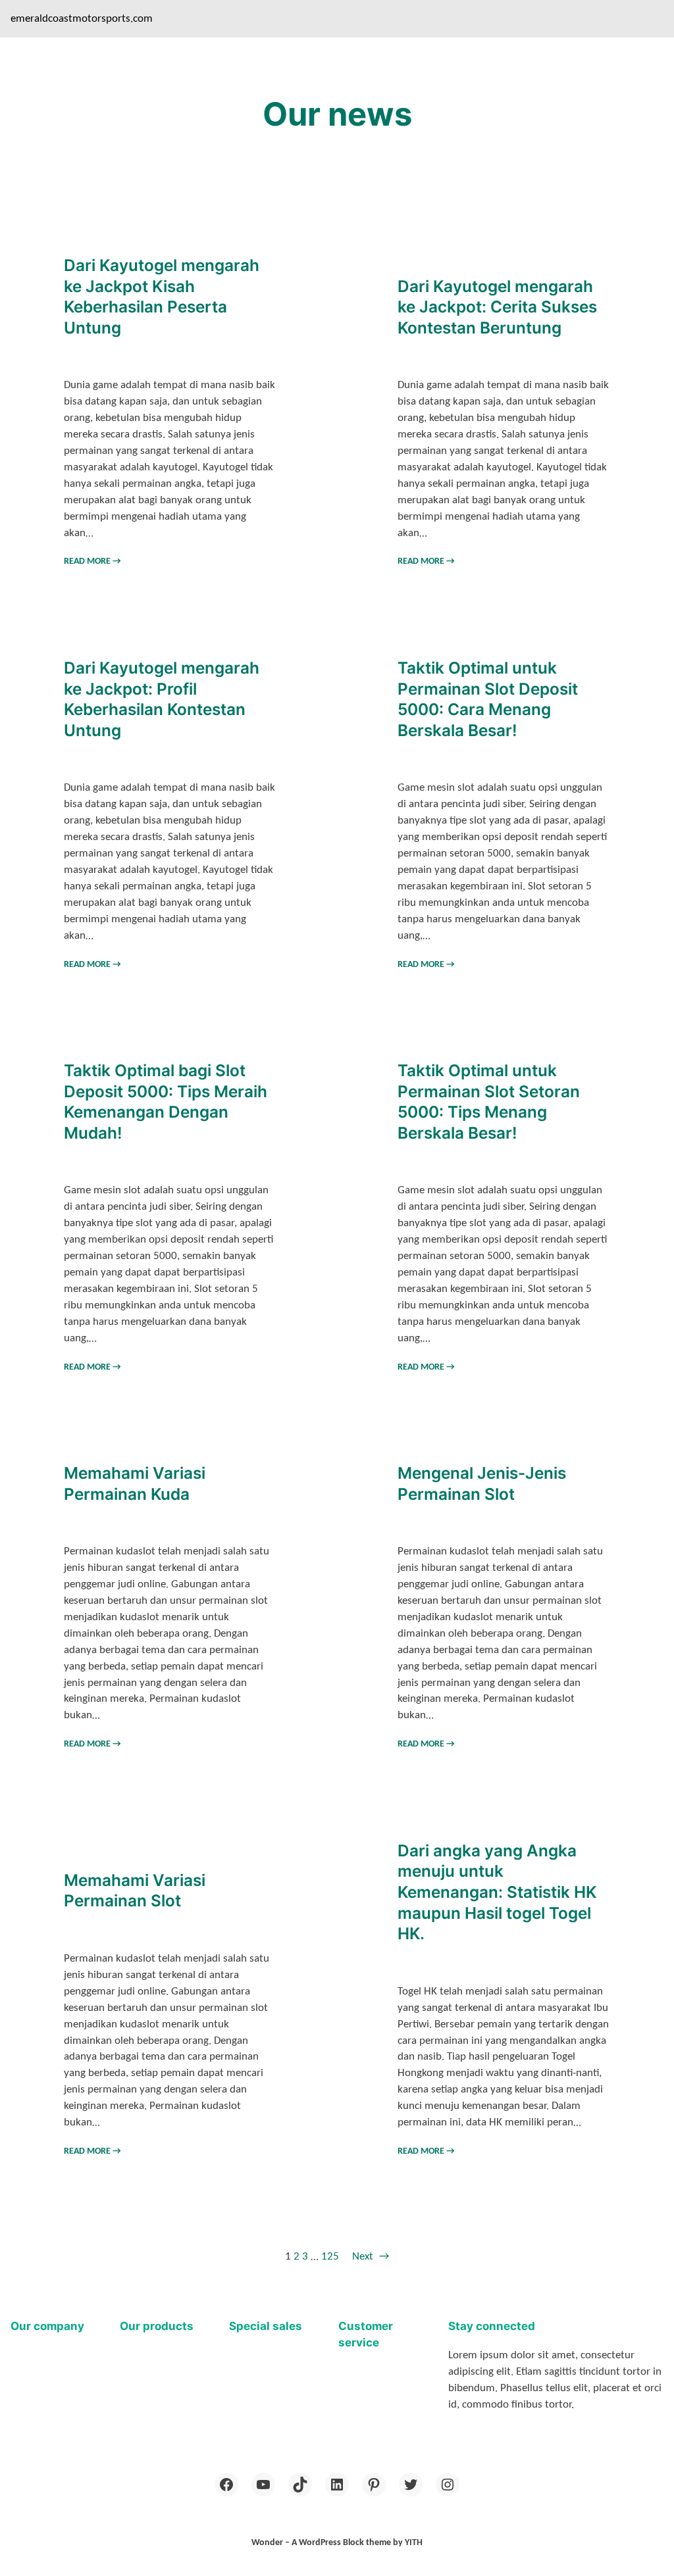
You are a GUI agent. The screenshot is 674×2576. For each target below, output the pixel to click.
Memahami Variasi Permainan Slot (135, 1891)
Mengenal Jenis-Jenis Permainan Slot (482, 1483)
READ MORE (92, 561)
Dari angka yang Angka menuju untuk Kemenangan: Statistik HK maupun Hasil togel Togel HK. (497, 1892)
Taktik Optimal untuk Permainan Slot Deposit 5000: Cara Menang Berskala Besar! (488, 699)
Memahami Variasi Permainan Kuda (135, 1483)
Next (371, 2257)
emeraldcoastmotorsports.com (82, 19)
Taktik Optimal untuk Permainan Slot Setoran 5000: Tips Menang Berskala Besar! (489, 1102)
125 (330, 2257)
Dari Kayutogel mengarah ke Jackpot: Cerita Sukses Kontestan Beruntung (497, 307)
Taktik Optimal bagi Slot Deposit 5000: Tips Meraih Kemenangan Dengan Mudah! (166, 1102)
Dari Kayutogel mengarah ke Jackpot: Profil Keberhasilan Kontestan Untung (162, 699)
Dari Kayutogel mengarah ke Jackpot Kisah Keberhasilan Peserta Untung (162, 296)
